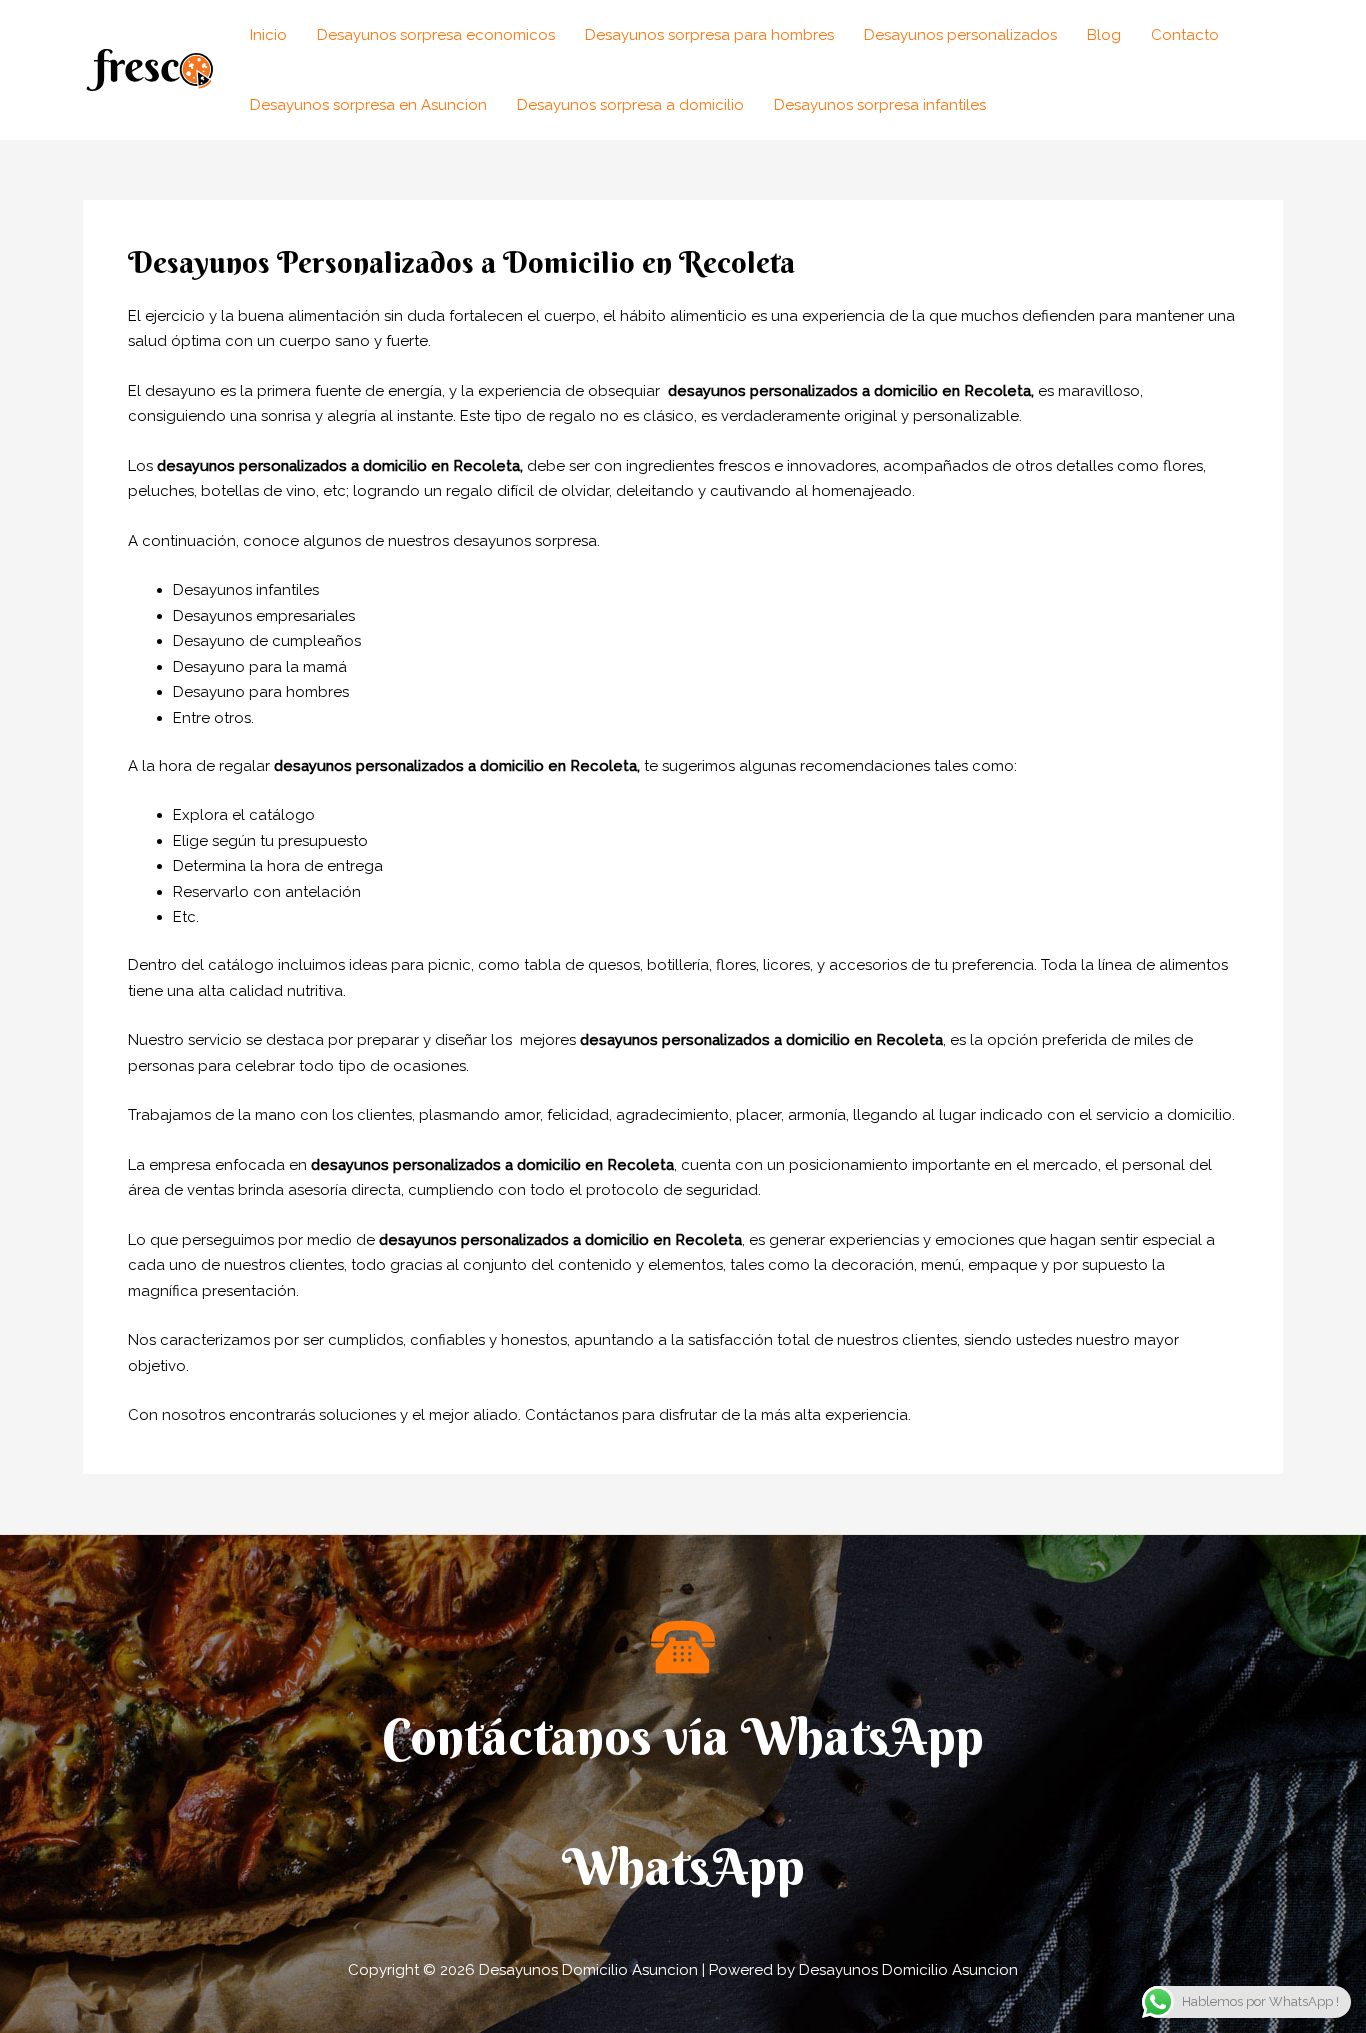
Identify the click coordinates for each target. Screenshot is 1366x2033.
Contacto (1185, 35)
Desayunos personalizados (960, 35)
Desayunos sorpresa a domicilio (630, 105)
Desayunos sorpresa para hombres (709, 35)
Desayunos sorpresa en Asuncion (368, 105)
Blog (1104, 35)
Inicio (268, 35)
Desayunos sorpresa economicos (436, 35)
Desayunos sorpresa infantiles (880, 105)
